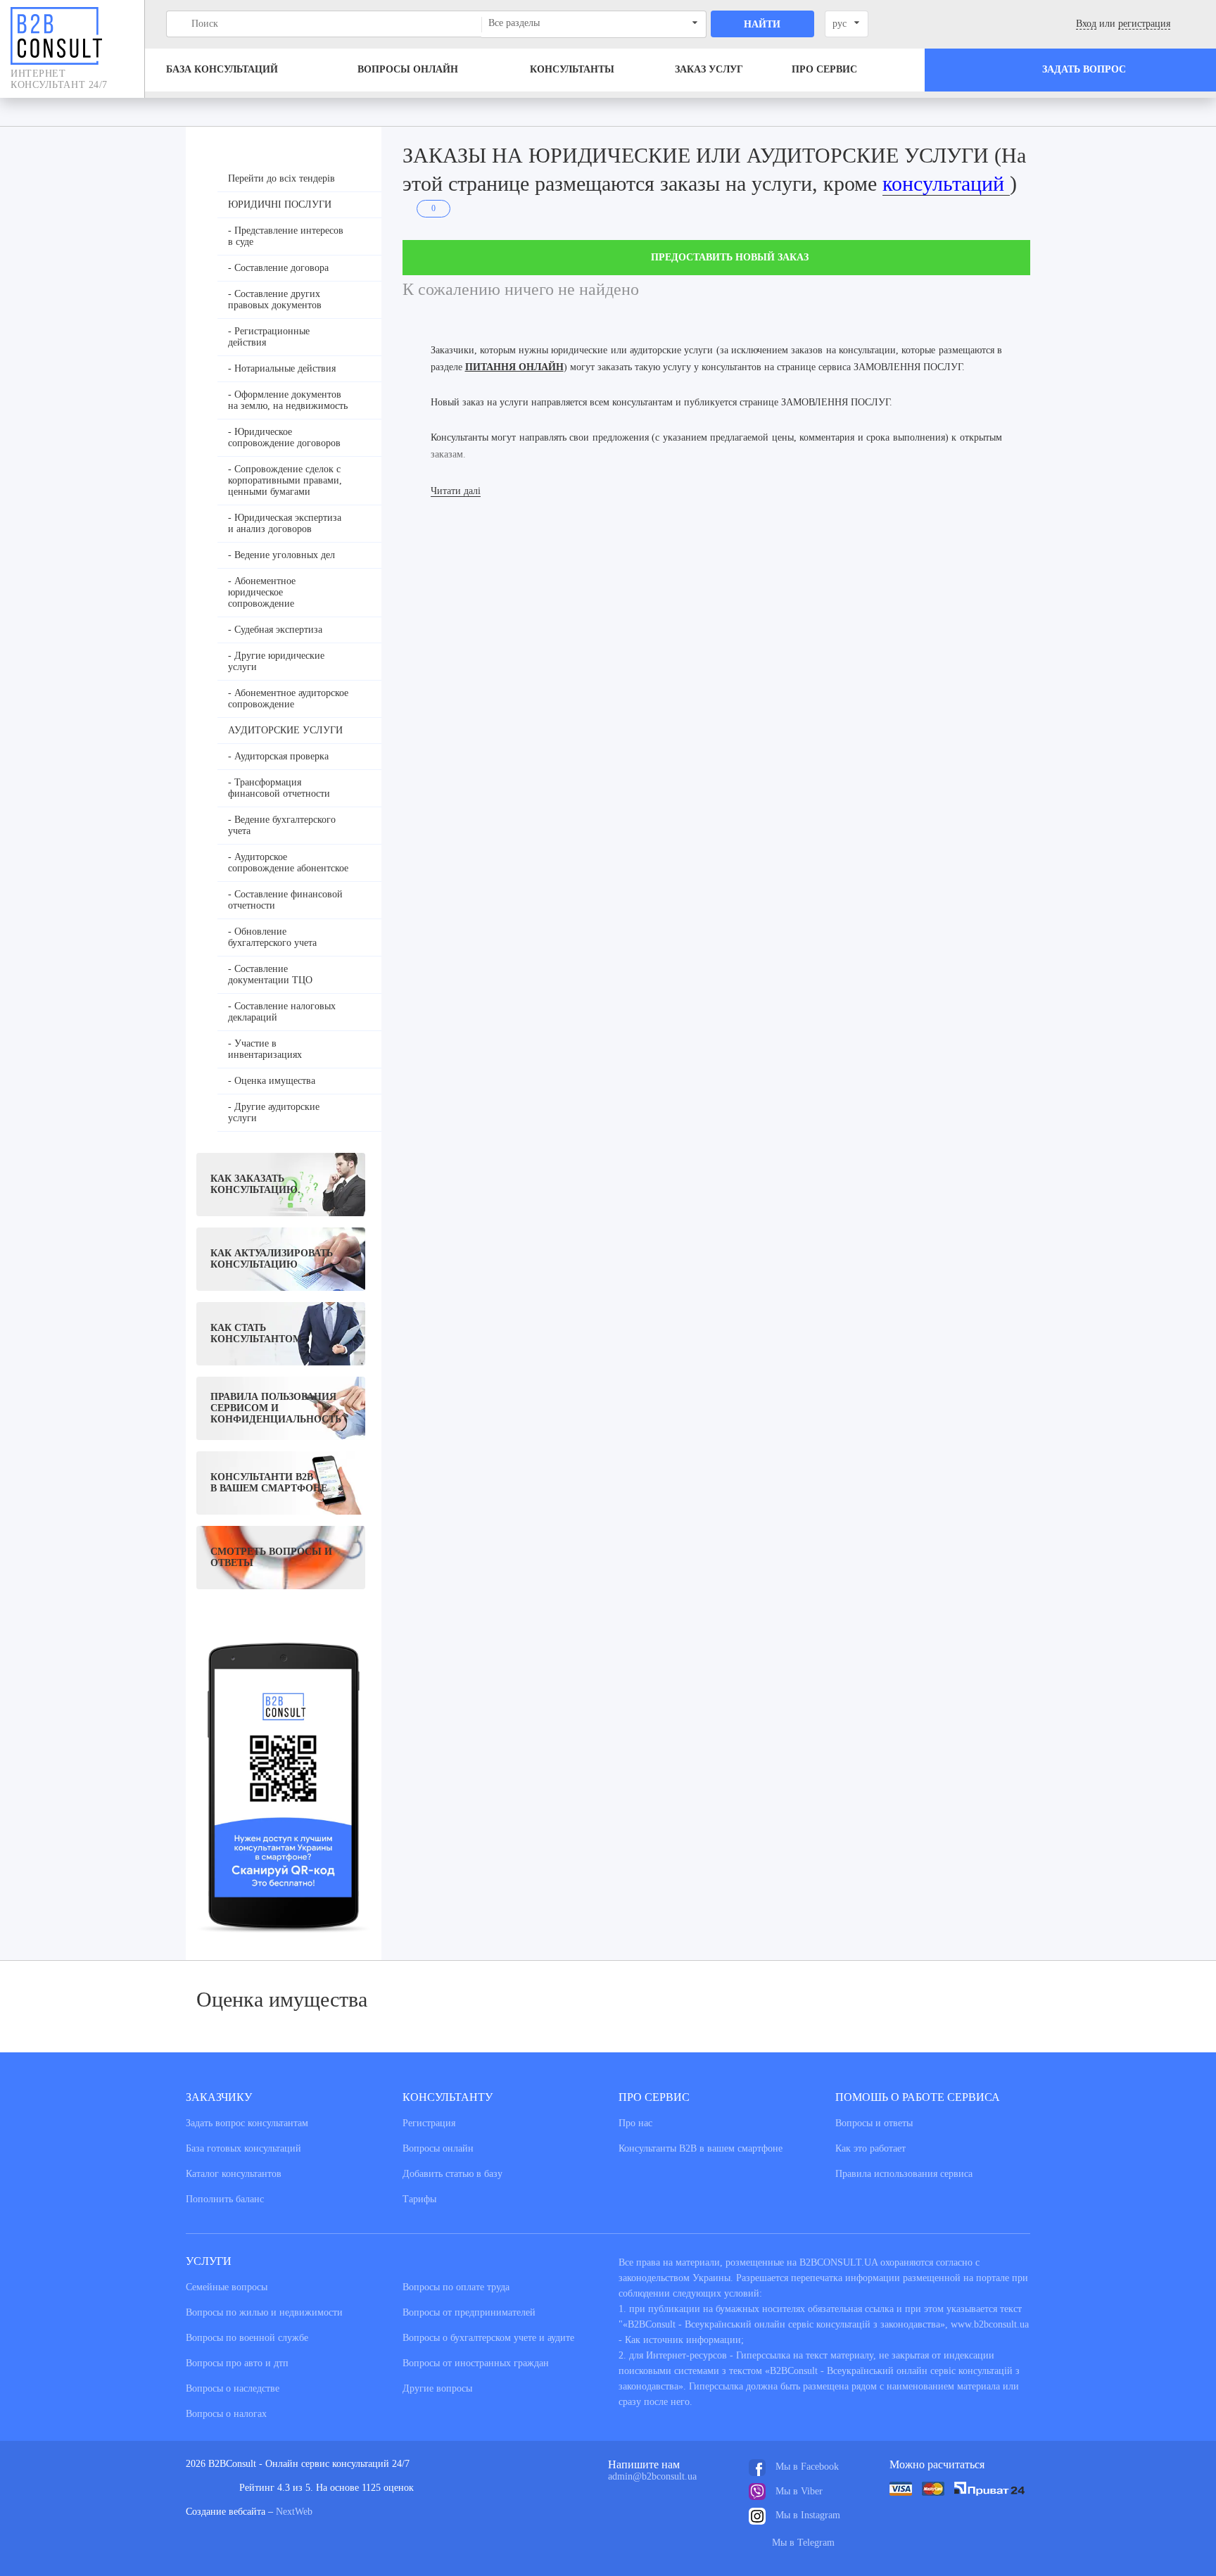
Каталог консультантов (234, 2174)
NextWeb (294, 2512)
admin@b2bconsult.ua (652, 2476)
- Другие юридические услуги (276, 661)
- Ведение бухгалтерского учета (282, 825)
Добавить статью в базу (452, 2174)
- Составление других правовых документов (275, 299)
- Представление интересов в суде (286, 236)
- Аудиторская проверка (278, 756)
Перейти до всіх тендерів (281, 178)
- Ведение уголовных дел (281, 555)
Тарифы (419, 2199)
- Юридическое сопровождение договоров (284, 437)
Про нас (635, 2123)
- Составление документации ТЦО (270, 974)
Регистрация (429, 2123)
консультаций (946, 183)
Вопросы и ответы (874, 2123)
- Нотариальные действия (282, 368)
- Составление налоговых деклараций (282, 1012)
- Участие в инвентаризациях (265, 1049)
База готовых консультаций (243, 2148)
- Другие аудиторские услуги (274, 1112)
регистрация (1144, 24)
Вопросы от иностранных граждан (476, 2363)
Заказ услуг (709, 69)
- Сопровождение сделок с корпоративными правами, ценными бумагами (285, 480)
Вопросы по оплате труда (456, 2287)
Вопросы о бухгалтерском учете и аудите (488, 2338)
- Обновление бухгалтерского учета (272, 937)
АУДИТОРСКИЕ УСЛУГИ (285, 730)
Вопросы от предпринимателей (469, 2312)
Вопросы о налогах (226, 2414)
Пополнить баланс (225, 2199)
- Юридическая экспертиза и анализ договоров (285, 523)
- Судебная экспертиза (275, 630)
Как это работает (870, 2148)
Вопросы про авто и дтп (237, 2363)
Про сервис (824, 69)
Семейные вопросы (227, 2287)
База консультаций (222, 69)
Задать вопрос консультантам (247, 2123)
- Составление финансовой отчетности (285, 900)
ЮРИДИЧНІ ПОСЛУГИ (280, 204)
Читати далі (456, 491)
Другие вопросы (437, 2388)
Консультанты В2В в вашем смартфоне (701, 2148)
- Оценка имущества (272, 1081)
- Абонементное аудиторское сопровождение (288, 699)
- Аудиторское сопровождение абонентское (288, 863)
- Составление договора (278, 268)
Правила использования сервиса (904, 2174)
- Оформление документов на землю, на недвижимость (288, 400)
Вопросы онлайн (408, 69)
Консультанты (572, 69)
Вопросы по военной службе (247, 2338)
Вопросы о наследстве (233, 2388)
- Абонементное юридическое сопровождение (262, 592)
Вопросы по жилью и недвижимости (264, 2312)
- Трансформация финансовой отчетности (279, 788)
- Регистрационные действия (269, 337)
